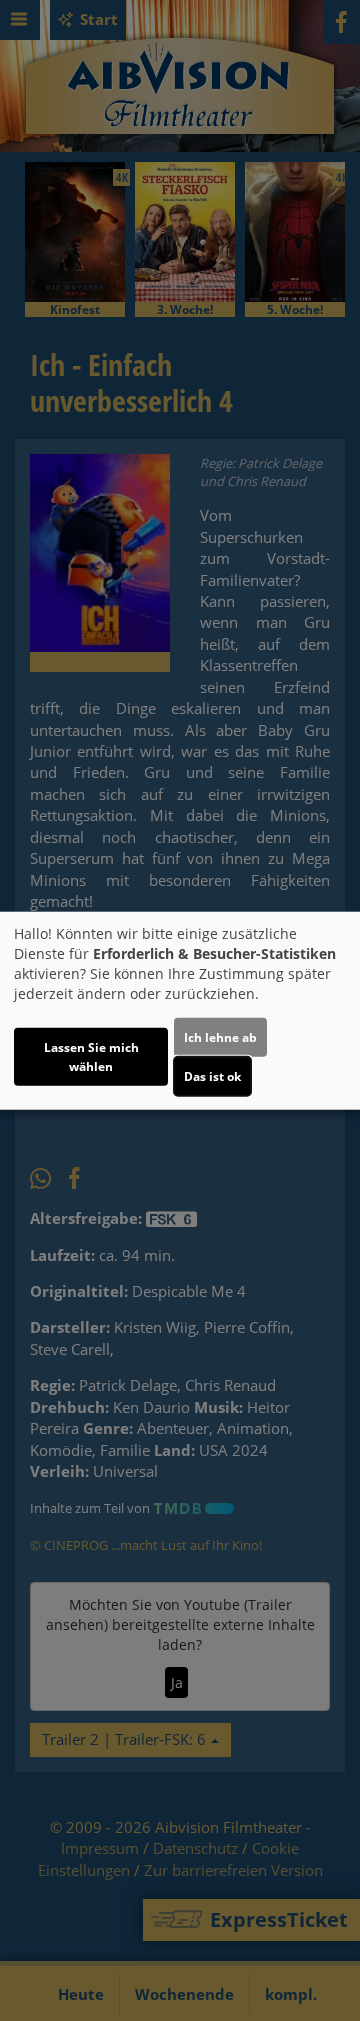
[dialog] (180, 1010)
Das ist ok (212, 1076)
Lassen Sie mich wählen (91, 1057)
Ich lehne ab (220, 1037)
